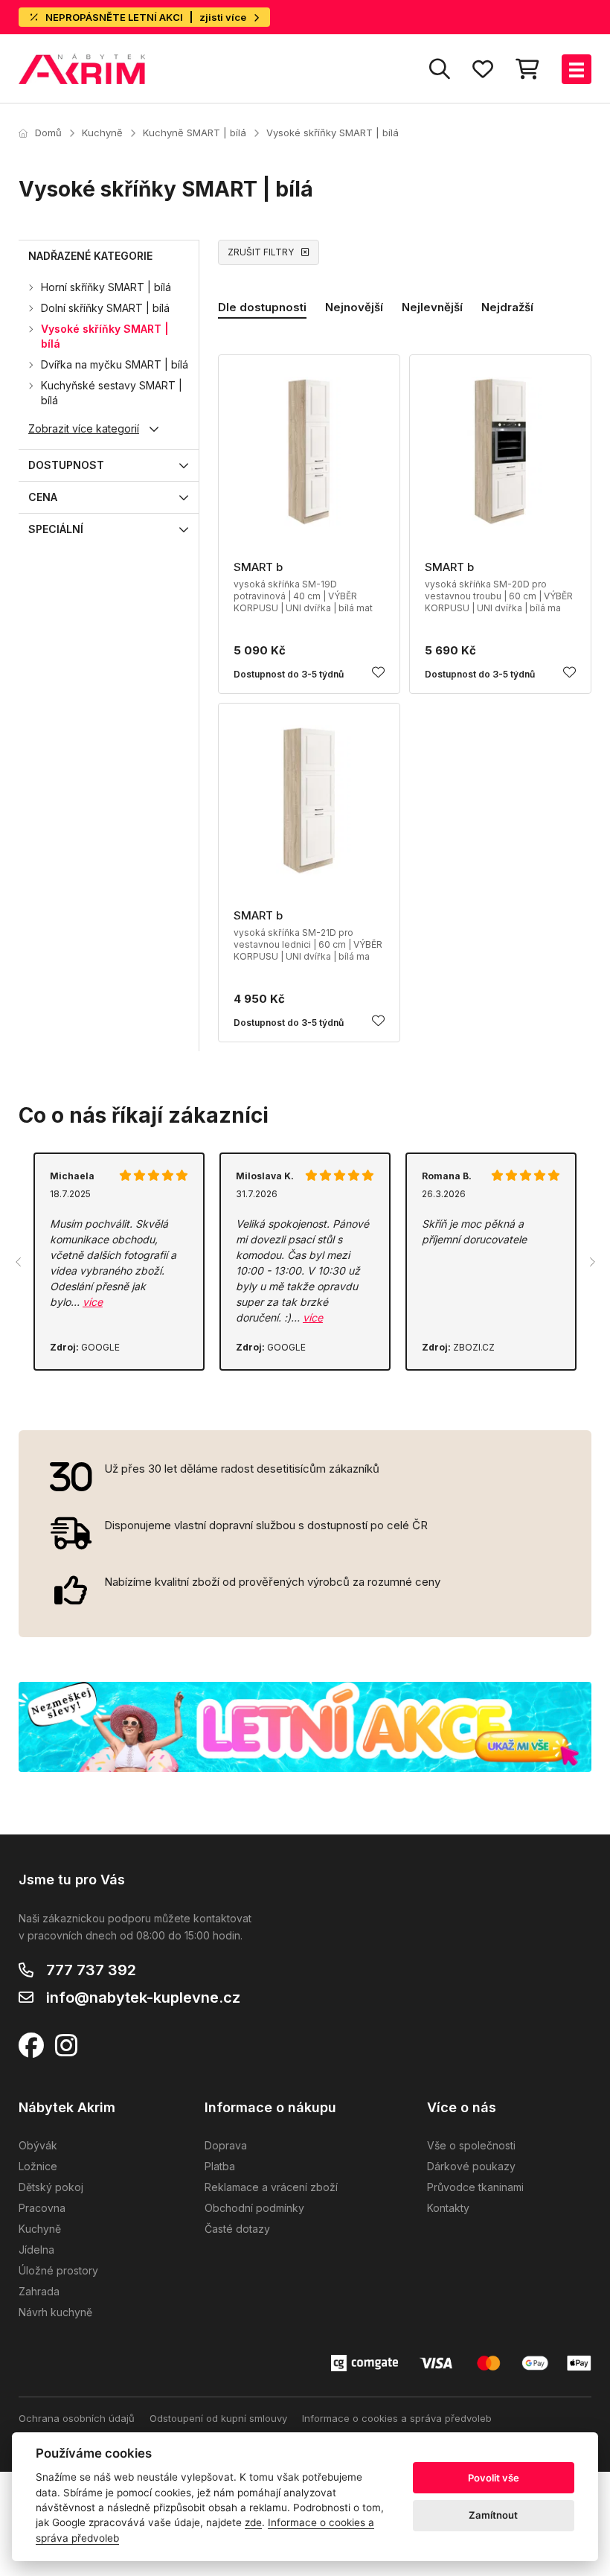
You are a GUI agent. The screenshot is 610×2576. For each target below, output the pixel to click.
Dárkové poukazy (471, 2166)
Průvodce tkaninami (475, 2187)
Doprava (226, 2145)
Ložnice (38, 2166)
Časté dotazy (237, 2229)
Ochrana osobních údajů (77, 2418)
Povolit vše (494, 2478)
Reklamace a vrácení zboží (271, 2187)
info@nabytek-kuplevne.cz (143, 1998)
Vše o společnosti (471, 2145)
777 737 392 (91, 1970)
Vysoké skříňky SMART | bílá (333, 133)
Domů (48, 133)
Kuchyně (102, 133)
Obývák (38, 2145)
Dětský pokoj (51, 2187)
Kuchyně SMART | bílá (195, 133)
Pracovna (42, 2208)
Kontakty (448, 2208)
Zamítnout (493, 2515)
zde (253, 2522)
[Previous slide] (19, 1262)
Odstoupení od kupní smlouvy (218, 2418)
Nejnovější (354, 307)
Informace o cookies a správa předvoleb (397, 2418)
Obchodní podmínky (254, 2208)
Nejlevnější (432, 307)
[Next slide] (591, 1262)
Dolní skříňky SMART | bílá (105, 308)
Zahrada (39, 2291)
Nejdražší (507, 307)
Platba (220, 2166)
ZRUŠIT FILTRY (261, 252)
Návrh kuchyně (55, 2312)
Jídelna (36, 2250)
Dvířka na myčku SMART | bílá (115, 364)
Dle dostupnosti (262, 307)
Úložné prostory (58, 2270)
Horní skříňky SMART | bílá (106, 287)
